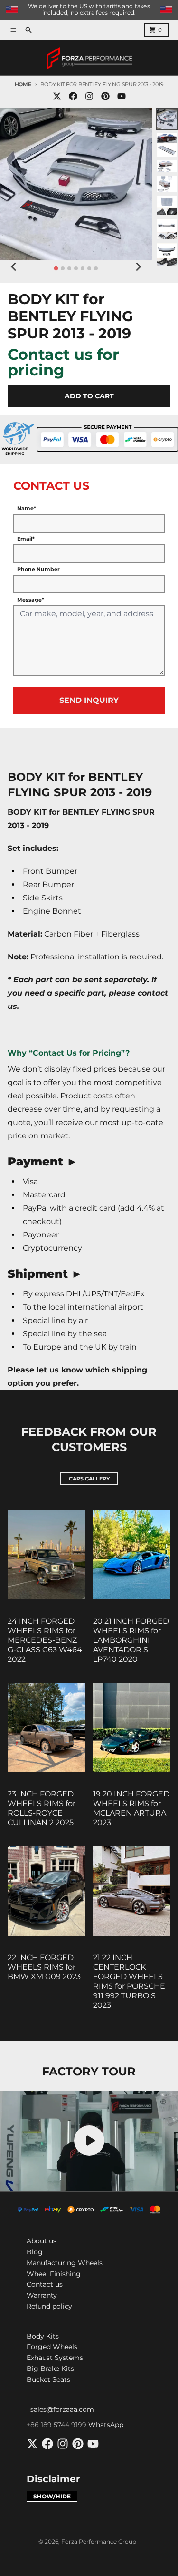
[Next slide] (138, 267)
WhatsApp (106, 2425)
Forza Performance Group (99, 2541)
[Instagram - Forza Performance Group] (89, 96)
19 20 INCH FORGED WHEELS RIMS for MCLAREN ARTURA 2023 (131, 1808)
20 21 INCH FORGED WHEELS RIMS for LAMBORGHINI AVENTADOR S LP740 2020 (131, 1640)
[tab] (56, 269)
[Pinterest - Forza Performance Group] (105, 96)
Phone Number (38, 569)
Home (23, 84)
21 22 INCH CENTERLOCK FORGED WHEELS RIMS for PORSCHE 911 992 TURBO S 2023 (129, 1981)
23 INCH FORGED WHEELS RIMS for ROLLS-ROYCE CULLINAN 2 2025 (42, 1808)
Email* (26, 539)
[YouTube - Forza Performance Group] (122, 96)
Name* (27, 508)
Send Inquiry (89, 700)
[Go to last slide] (14, 267)
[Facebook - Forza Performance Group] (73, 96)
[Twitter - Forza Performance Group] (57, 96)
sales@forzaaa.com (62, 2409)
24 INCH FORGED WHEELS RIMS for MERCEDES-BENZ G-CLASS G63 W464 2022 (45, 1640)
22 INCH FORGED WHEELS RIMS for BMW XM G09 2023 (44, 1967)
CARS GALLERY (89, 1479)
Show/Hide (52, 2496)
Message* (31, 600)
